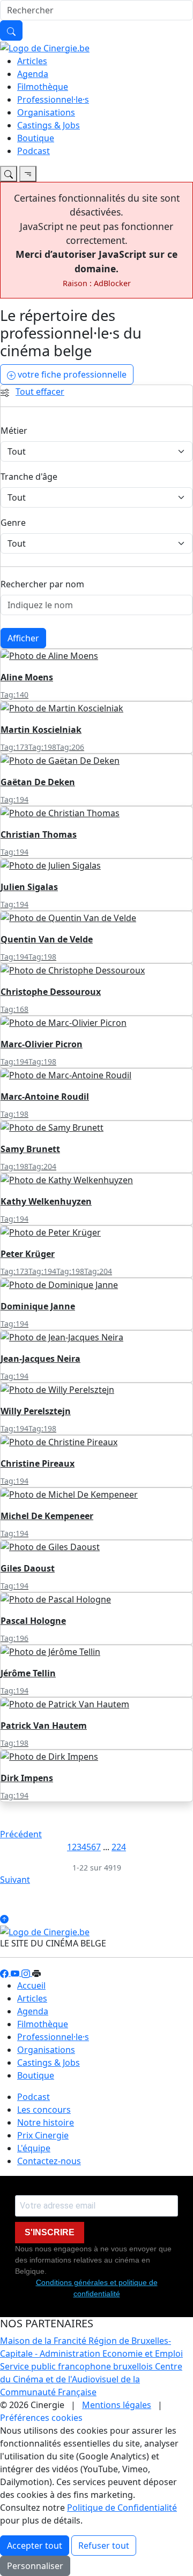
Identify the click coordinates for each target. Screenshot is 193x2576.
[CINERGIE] (45, 47)
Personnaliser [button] (35, 2566)
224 (119, 1847)
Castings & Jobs (49, 125)
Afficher (23, 638)
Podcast (34, 151)
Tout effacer (40, 392)
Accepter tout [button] (35, 2546)
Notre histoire (46, 2122)
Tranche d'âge (29, 477)
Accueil (31, 1985)
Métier (14, 431)
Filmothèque (43, 87)
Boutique (36, 138)
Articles (32, 61)
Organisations (46, 112)
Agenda (33, 74)
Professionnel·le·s (53, 99)
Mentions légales (117, 2405)
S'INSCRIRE (50, 2232)
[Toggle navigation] (9, 174)
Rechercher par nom (42, 584)
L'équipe (34, 2148)
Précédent (21, 1834)
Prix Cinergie (43, 2135)
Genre (13, 523)
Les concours (44, 2110)
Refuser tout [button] (104, 2546)
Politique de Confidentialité (122, 2508)
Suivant (15, 1880)
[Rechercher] (11, 30)
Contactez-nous (49, 2161)
